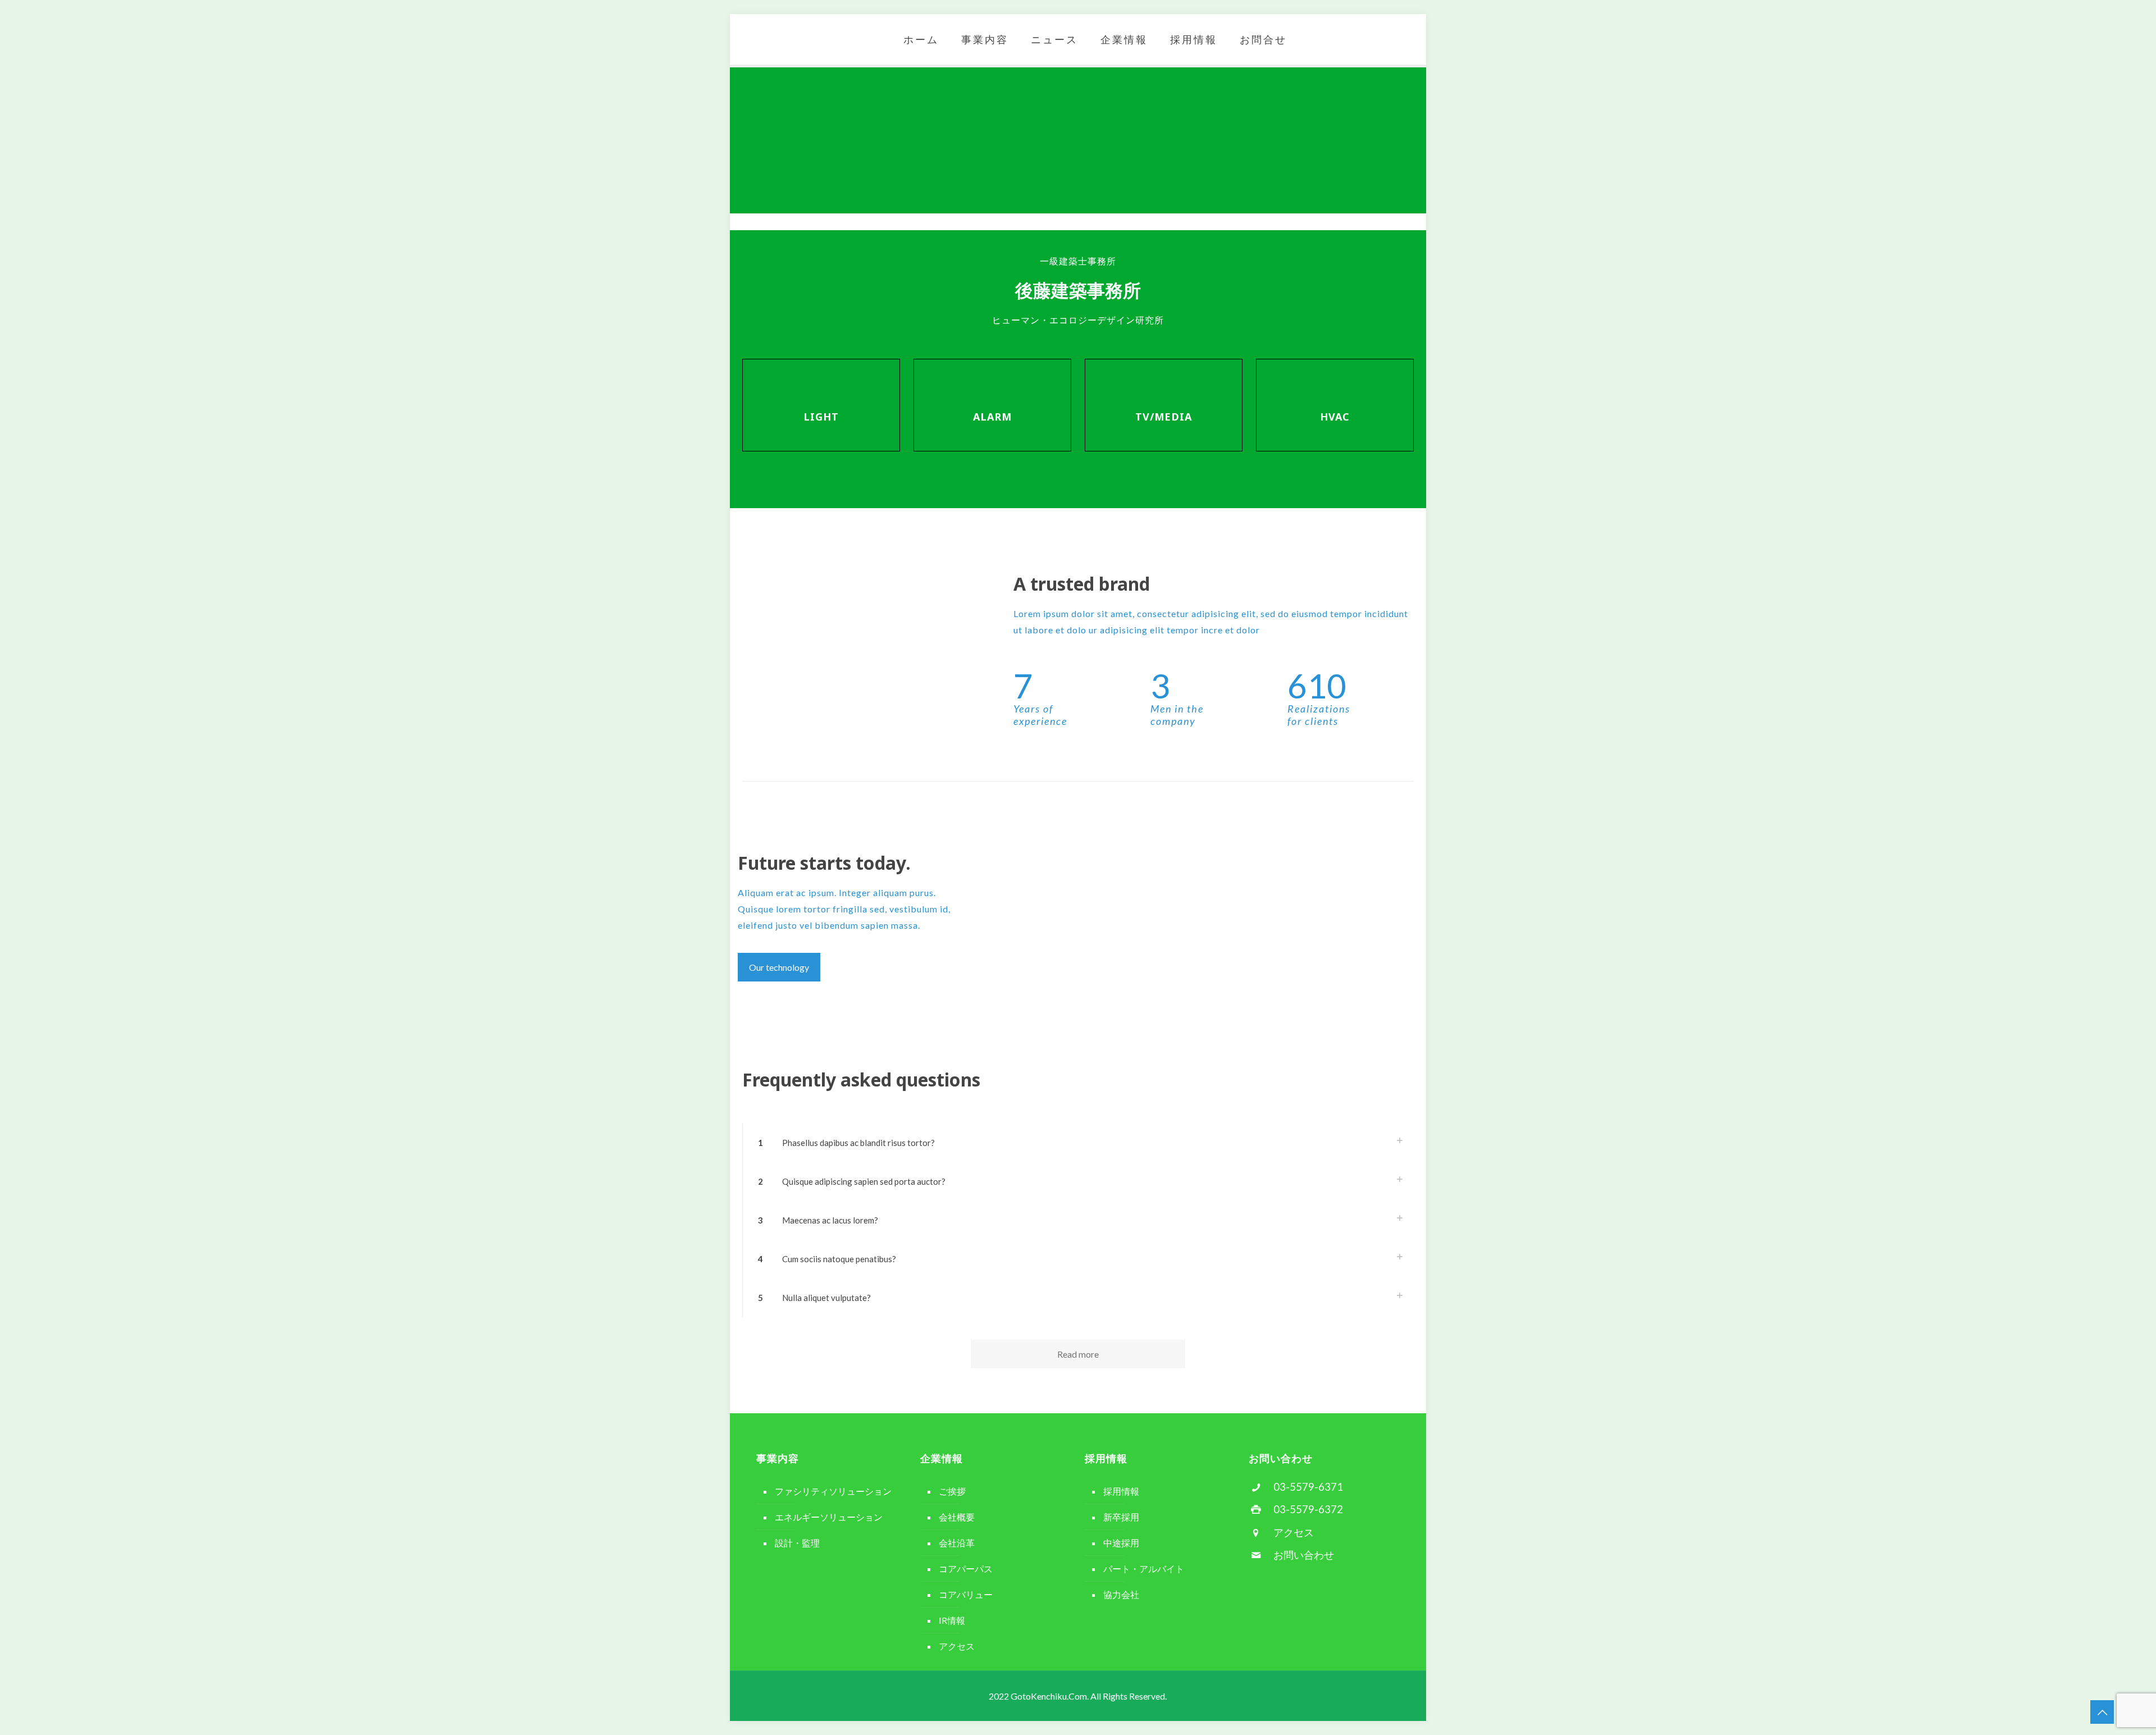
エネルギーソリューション (829, 1517)
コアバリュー (966, 1594)
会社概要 (957, 1517)
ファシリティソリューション (833, 1491)
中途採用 (1121, 1543)
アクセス (957, 1646)
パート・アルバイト (1144, 1569)
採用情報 (1121, 1491)
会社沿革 (957, 1543)
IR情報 (952, 1620)
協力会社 (1121, 1594)
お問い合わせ (1304, 1555)
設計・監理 (797, 1543)
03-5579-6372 (1308, 1509)
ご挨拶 (952, 1491)
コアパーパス (966, 1569)
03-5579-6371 (1308, 1487)
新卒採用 (1121, 1517)
